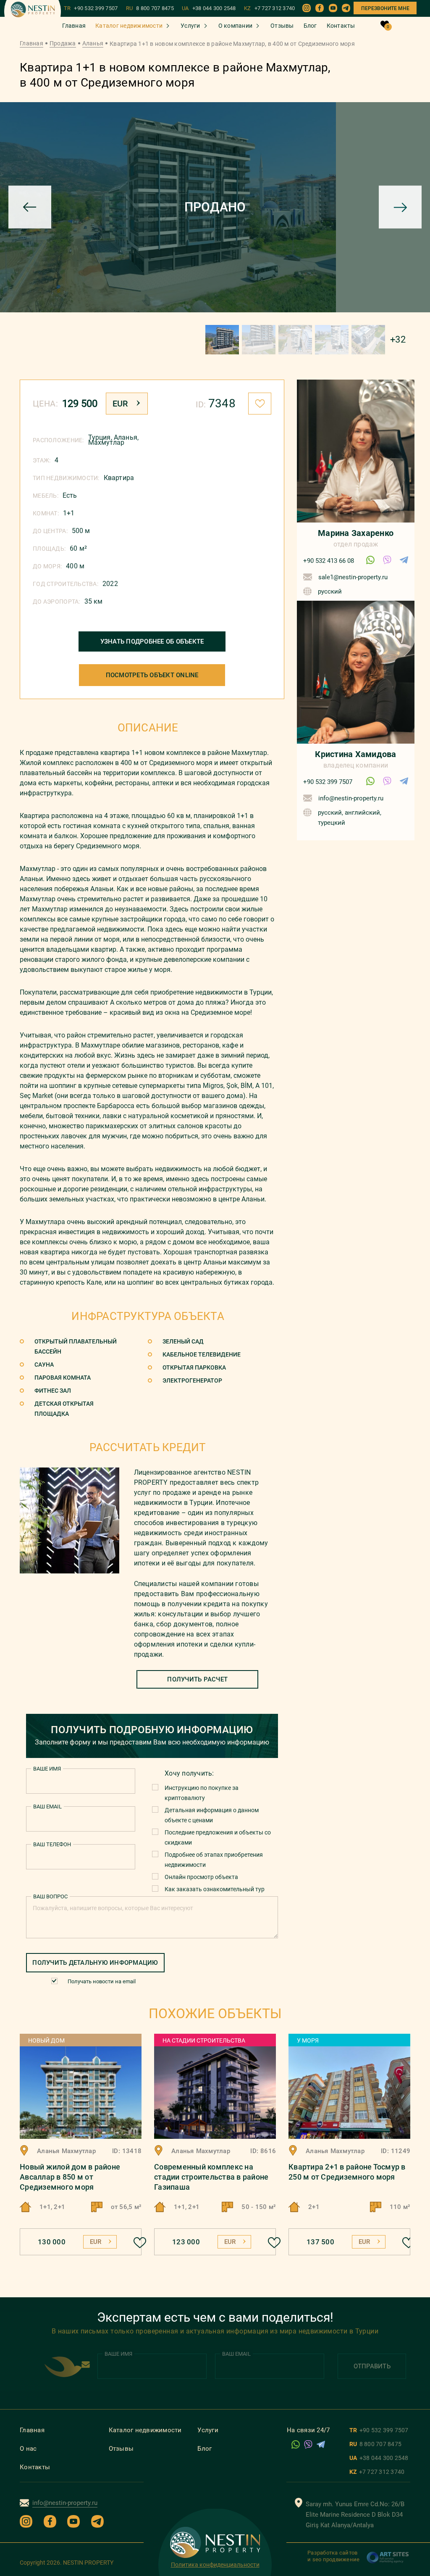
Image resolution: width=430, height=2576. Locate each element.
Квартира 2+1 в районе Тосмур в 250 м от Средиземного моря (347, 2172)
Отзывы (282, 26)
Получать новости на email (102, 1981)
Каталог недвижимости (129, 26)
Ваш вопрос (50, 1896)
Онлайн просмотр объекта (201, 1877)
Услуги (190, 26)
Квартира (119, 478)
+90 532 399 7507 (328, 782)
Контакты (341, 26)
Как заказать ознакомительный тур (215, 1889)
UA (209, 8)
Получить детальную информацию (95, 1963)
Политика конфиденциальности (215, 2565)
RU (150, 8)
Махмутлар (106, 442)
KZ (270, 8)
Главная (74, 26)
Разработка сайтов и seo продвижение (333, 2556)
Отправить (372, 2366)
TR (91, 8)
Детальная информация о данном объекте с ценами (212, 1815)
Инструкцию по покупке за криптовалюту (202, 1793)
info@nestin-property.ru (351, 798)
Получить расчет (197, 1679)
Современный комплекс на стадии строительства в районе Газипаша (211, 2177)
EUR (120, 404)
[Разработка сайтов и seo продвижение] (388, 2562)
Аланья (93, 43)
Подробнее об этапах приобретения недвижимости (214, 1860)
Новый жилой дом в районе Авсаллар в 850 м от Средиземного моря (70, 2177)
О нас (28, 2449)
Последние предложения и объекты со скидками (218, 1837)
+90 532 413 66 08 (329, 561)
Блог (310, 26)
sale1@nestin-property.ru (353, 577)
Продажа (63, 43)
